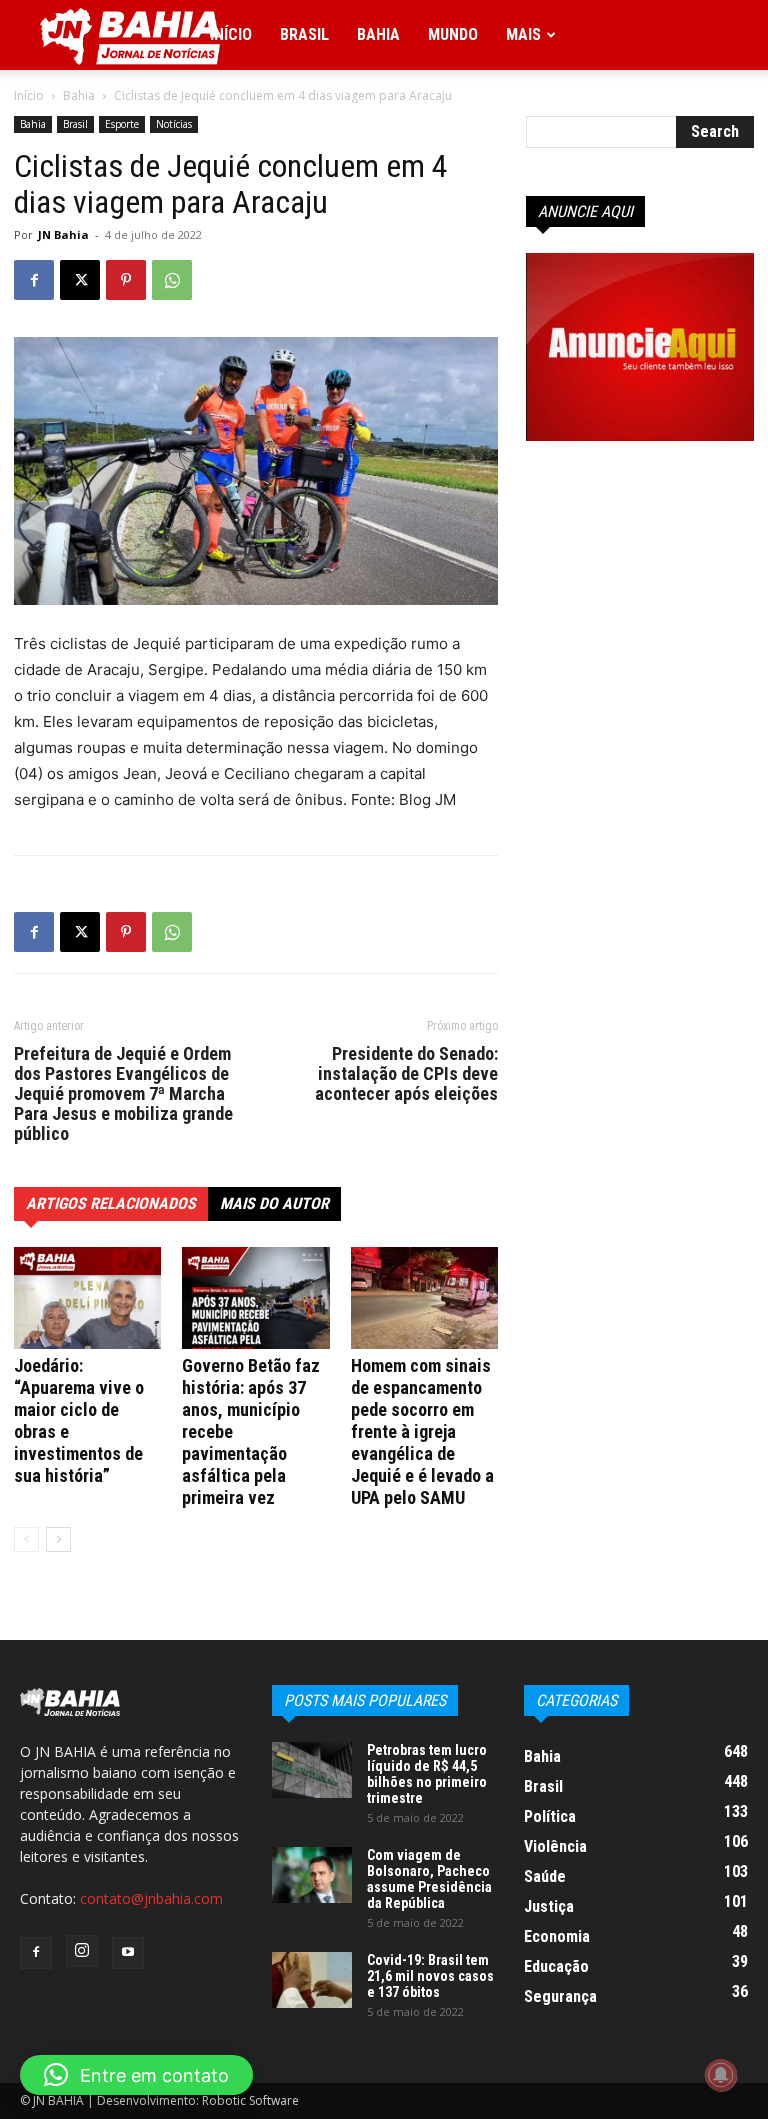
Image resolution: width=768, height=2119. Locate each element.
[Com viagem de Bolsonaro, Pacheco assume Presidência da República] (312, 1875)
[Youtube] (128, 1953)
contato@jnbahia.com (151, 1898)
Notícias (174, 124)
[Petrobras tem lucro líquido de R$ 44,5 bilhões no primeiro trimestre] (312, 1770)
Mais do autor (274, 1203)
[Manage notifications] (721, 2075)
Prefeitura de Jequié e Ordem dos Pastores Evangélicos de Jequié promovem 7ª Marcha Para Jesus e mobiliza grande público (123, 1094)
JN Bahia (63, 234)
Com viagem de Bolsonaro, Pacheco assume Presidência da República (429, 1879)
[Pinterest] (126, 280)
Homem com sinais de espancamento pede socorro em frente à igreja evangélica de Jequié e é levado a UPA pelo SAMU (422, 1431)
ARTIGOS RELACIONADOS (111, 1203)
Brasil (304, 34)
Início (231, 34)
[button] (136, 2075)
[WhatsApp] (172, 280)
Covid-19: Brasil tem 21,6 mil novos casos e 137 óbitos (430, 1976)
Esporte (122, 124)
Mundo (453, 34)
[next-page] (58, 1539)
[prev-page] (26, 1539)
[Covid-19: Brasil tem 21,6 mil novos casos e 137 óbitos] (312, 1980)
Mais (523, 34)
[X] (80, 280)
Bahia (378, 34)
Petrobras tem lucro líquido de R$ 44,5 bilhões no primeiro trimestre (427, 1774)
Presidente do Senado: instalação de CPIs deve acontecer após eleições (406, 1074)
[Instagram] (82, 1951)
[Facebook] (34, 280)
